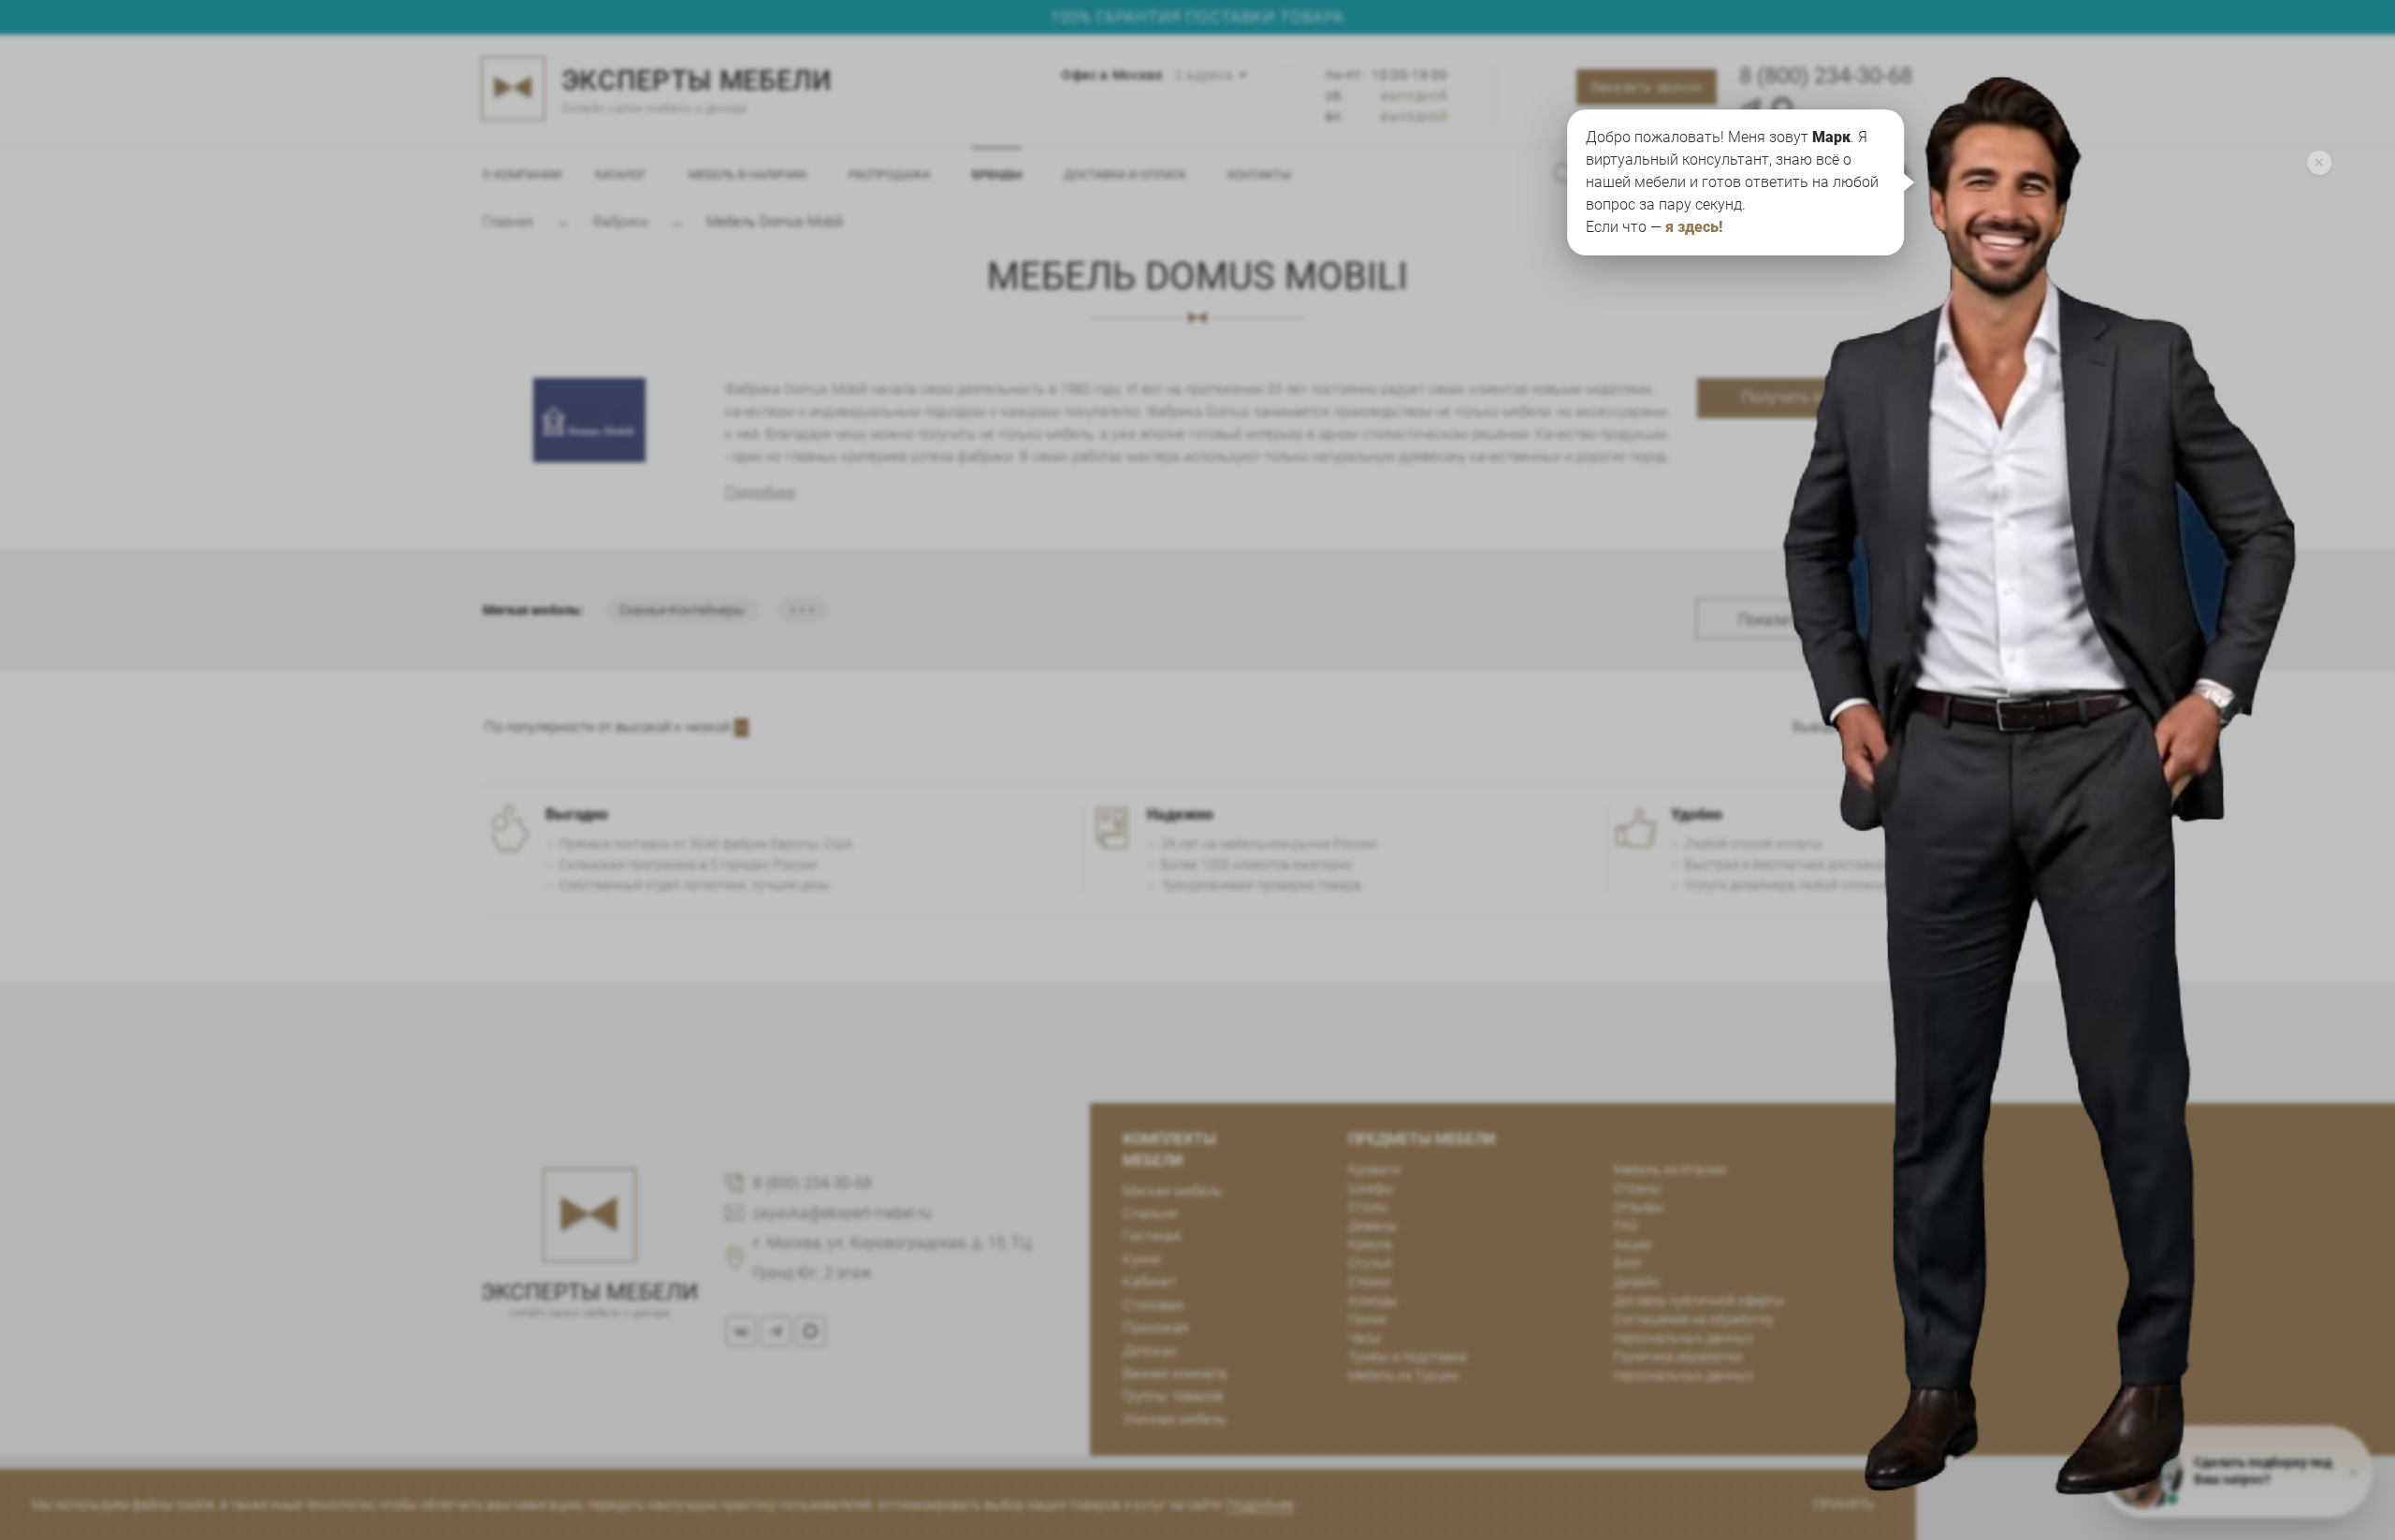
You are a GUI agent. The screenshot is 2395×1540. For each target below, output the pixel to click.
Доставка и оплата (1125, 174)
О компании (522, 174)
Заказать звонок (1646, 87)
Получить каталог (1805, 397)
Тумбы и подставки (1408, 1357)
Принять (1843, 1504)
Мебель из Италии (1670, 1170)
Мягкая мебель (1172, 1191)
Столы (1368, 1207)
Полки (1367, 1319)
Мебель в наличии (748, 174)
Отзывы (1639, 1207)
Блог (1628, 1263)
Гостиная (1152, 1236)
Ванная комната (1175, 1373)
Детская (1149, 1351)
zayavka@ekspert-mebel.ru (842, 1213)
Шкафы (1371, 1188)
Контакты (1259, 174)
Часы (1364, 1338)
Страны (1638, 1188)
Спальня (1150, 1213)
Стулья (1370, 1263)
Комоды (1373, 1300)
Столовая (1153, 1305)
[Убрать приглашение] (2319, 163)
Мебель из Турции (1403, 1375)
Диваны (1373, 1226)
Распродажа (889, 174)
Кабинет (1149, 1282)
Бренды (997, 174)
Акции (1633, 1244)
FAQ (1626, 1226)
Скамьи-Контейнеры (682, 610)
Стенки (1369, 1282)
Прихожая (1155, 1328)
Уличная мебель (1175, 1419)
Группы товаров (1173, 1396)
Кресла (1370, 1244)
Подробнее (760, 492)
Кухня (1141, 1259)
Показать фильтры (1805, 620)
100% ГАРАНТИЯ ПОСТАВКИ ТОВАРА (1197, 17)
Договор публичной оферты (1699, 1300)
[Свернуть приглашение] (2353, 1472)
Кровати (1374, 1170)
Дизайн (1637, 1282)
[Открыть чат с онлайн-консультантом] (2067, 623)
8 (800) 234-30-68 (1826, 76)
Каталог (621, 174)
